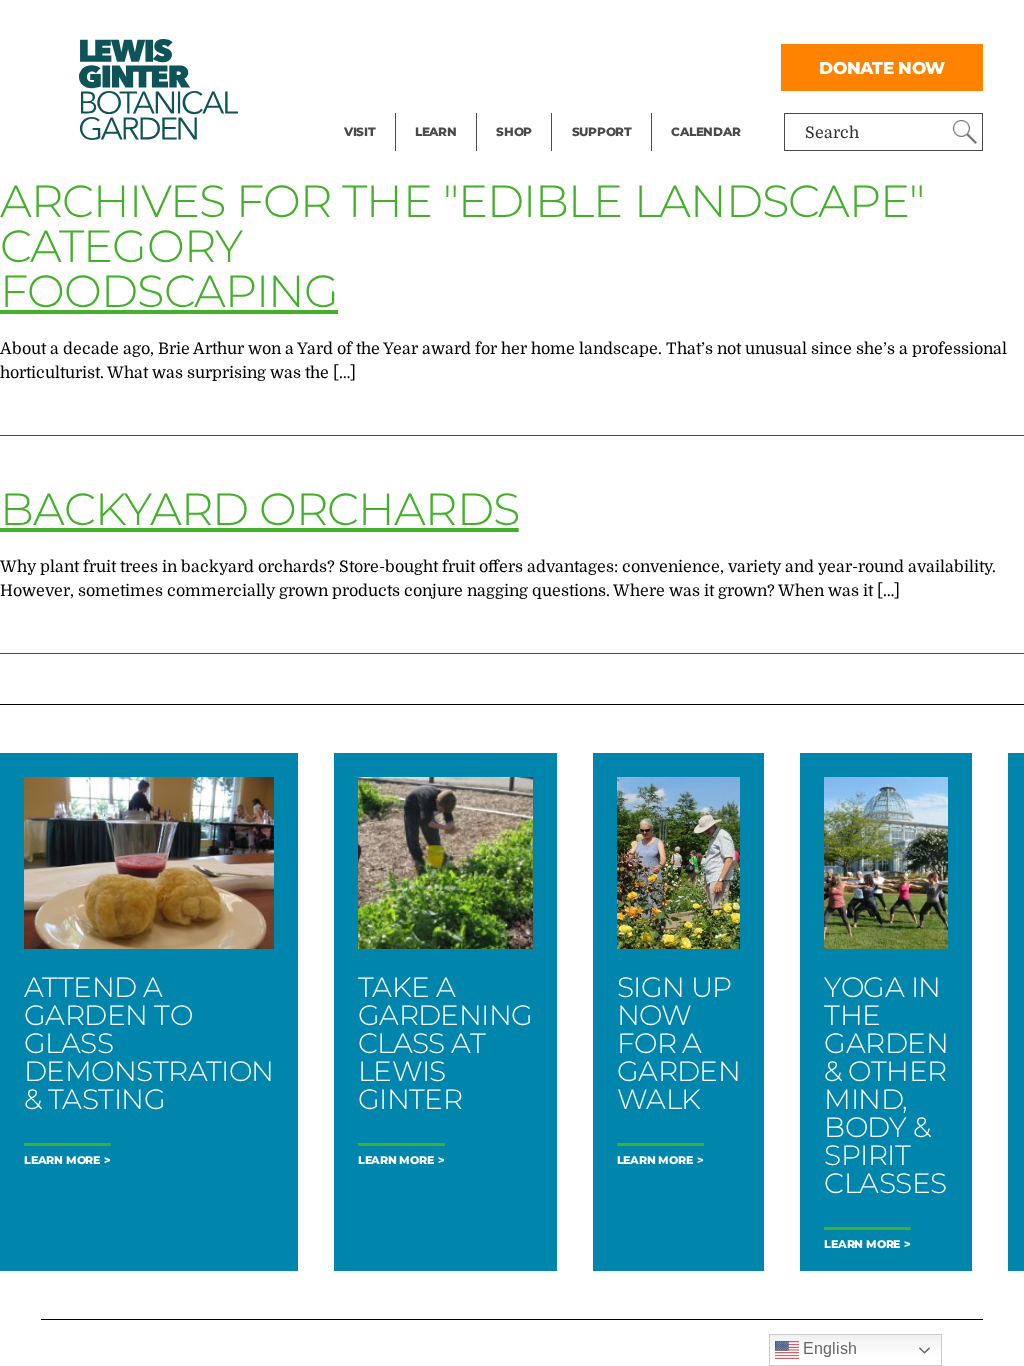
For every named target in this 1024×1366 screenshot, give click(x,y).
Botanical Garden (157, 89)
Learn (436, 131)
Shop (514, 131)
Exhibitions (387, 106)
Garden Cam (462, 66)
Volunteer (608, 106)
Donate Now (882, 67)
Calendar (705, 131)
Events (370, 66)
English (828, 1348)
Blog (431, 106)
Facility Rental (399, 26)
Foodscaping (169, 290)
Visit (360, 131)
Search (832, 133)
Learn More (62, 1160)
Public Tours (462, 26)
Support (602, 131)
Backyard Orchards (259, 508)
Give (588, 66)
